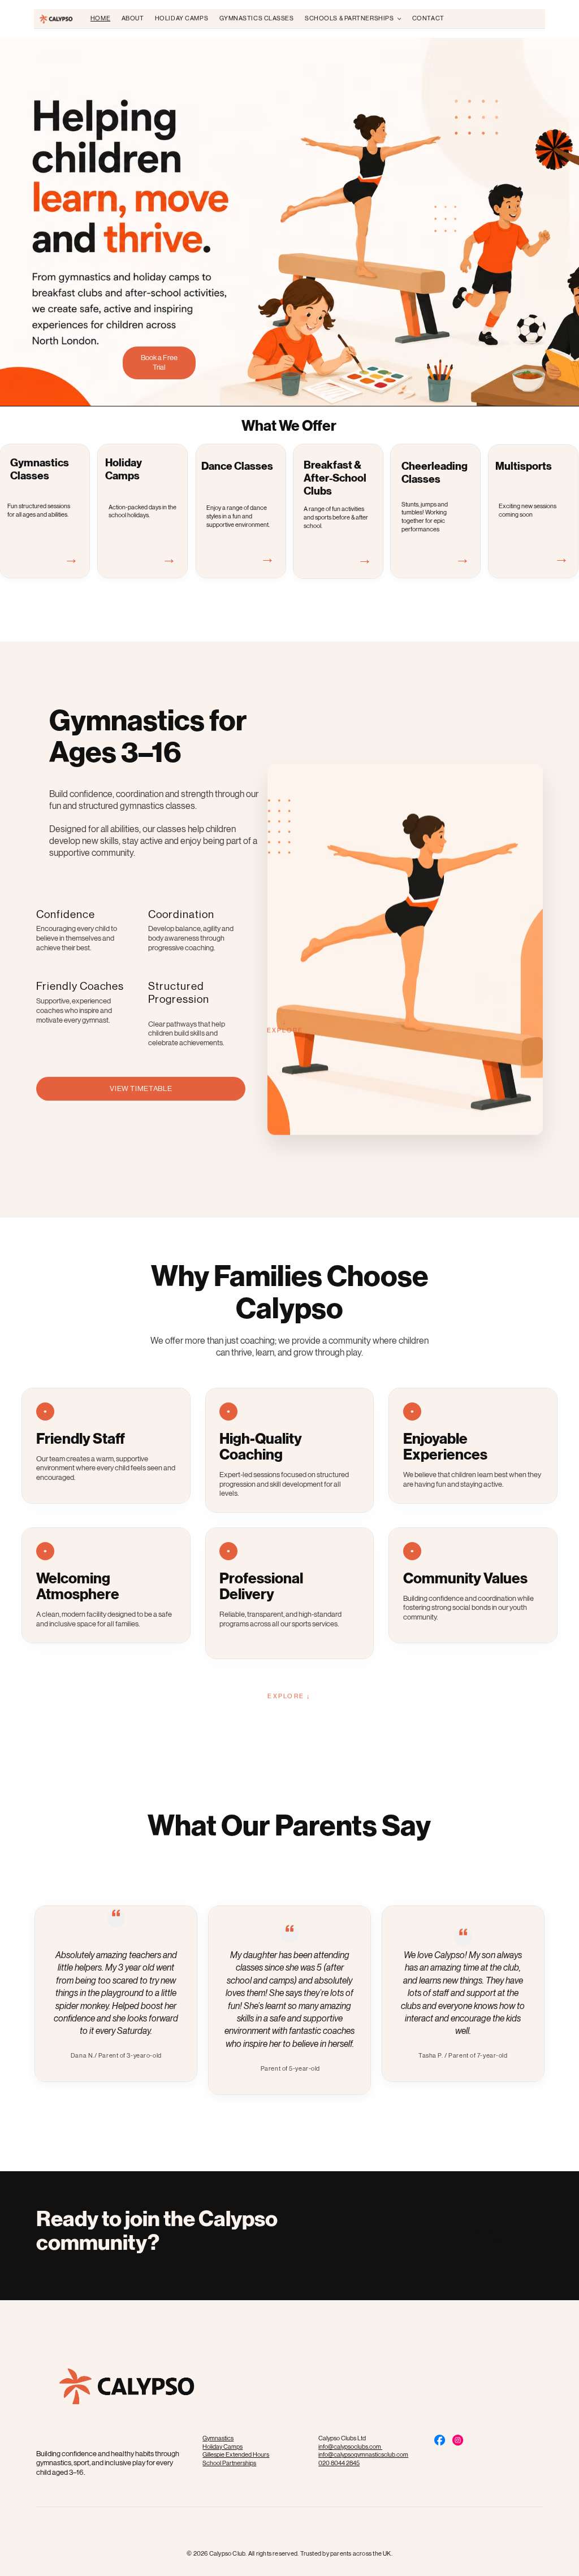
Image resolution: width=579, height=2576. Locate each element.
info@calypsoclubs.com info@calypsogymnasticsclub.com (363, 2451)
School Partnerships (229, 2463)
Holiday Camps (222, 2447)
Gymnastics (218, 2438)
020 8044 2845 (339, 2463)
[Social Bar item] (440, 2440)
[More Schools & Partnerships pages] (399, 19)
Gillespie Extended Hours (236, 2455)
